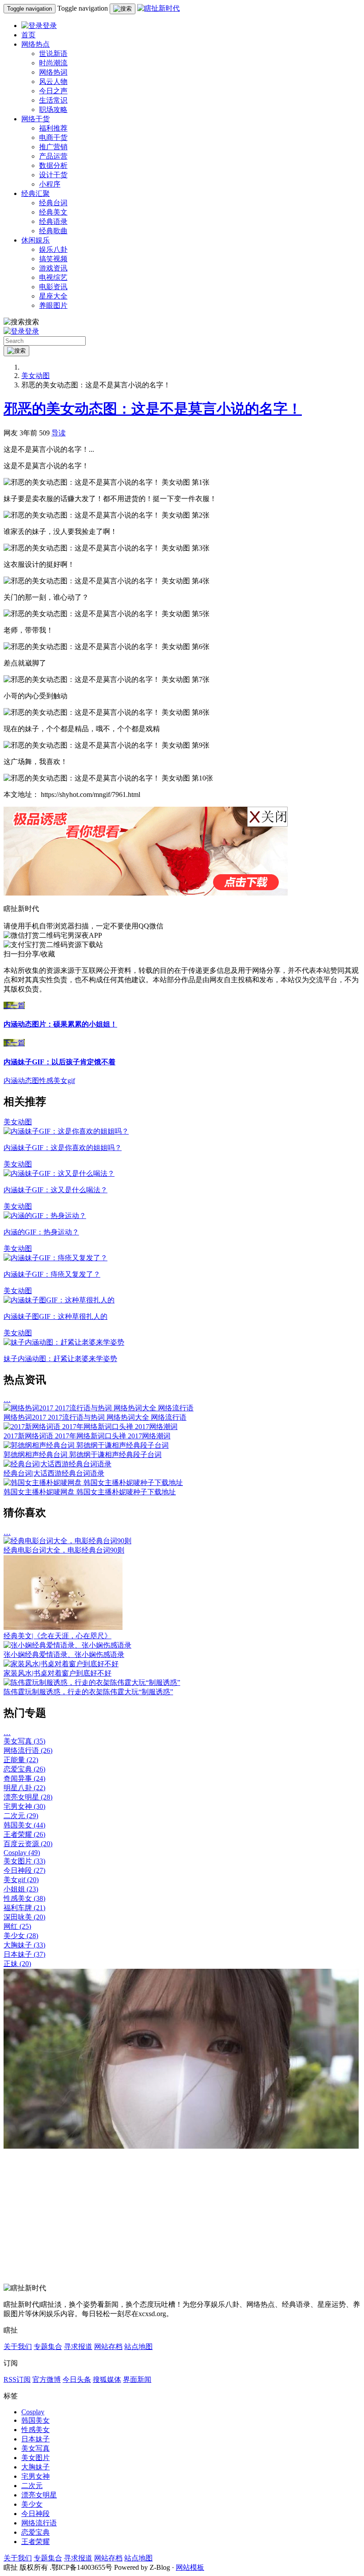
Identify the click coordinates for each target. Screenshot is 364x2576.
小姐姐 (21, 1889)
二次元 (21, 1816)
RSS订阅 (17, 2379)
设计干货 (53, 175)
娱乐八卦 (53, 249)
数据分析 (53, 165)
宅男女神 (24, 1806)
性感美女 (24, 1898)
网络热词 (53, 72)
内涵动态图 (21, 1081)
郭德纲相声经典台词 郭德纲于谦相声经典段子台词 (83, 1455)
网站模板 (190, 2567)
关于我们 (18, 2347)
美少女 (21, 1936)
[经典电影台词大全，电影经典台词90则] (67, 1541)
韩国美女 (24, 1825)
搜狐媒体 (107, 2379)
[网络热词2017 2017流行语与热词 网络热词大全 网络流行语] (99, 1408)
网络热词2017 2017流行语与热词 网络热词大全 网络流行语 (95, 1417)
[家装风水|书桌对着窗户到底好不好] (61, 1664)
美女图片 (24, 1861)
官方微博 (47, 2379)
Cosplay (22, 1853)
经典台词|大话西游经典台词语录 (54, 1473)
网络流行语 (28, 1750)
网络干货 (36, 119)
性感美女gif (57, 1081)
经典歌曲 (53, 231)
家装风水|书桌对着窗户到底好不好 (57, 1673)
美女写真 (24, 1741)
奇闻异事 (24, 1778)
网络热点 (36, 44)
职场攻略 (53, 109)
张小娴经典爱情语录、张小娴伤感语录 (64, 1654)
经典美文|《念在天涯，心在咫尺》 (57, 1636)
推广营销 (53, 147)
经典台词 (53, 203)
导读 (59, 433)
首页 (28, 35)
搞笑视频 (53, 259)
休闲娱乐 (36, 240)
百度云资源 (28, 1844)
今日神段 (24, 1870)
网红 (17, 1926)
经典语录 (53, 221)
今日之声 (53, 91)
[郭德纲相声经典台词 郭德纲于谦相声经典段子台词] (86, 1445)
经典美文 (53, 212)
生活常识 (53, 100)
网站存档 (108, 2347)
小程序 (50, 184)
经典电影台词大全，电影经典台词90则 (64, 1550)
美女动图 (36, 376)
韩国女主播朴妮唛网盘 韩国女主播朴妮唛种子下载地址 (90, 1492)
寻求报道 (78, 2347)
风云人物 (53, 82)
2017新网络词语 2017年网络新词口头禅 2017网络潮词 (87, 1436)
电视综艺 (53, 277)
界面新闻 (137, 2379)
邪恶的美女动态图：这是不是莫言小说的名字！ (153, 409)
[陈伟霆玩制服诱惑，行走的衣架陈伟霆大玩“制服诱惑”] (92, 1682)
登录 (50, 26)
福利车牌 (24, 1908)
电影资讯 (53, 287)
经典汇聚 (36, 193)
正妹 (17, 1964)
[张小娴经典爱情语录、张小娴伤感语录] (67, 1645)
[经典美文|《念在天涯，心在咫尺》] (63, 1627)
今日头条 (77, 2379)
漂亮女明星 (28, 1797)
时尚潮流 (53, 63)
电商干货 (53, 137)
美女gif (21, 1880)
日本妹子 (24, 1954)
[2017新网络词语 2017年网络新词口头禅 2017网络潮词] (91, 1427)
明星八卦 (24, 1788)
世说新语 (53, 54)
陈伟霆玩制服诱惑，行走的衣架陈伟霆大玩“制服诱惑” (88, 1692)
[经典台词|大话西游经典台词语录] (57, 1464)
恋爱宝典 (24, 1769)
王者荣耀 (24, 1834)
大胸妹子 (24, 1945)
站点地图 (138, 2347)
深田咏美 (24, 1917)
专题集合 (48, 2347)
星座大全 (53, 296)
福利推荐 (53, 128)
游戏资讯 (53, 268)
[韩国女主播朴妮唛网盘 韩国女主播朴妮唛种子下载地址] (93, 1483)
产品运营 (53, 156)
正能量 (21, 1760)
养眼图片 (53, 305)
